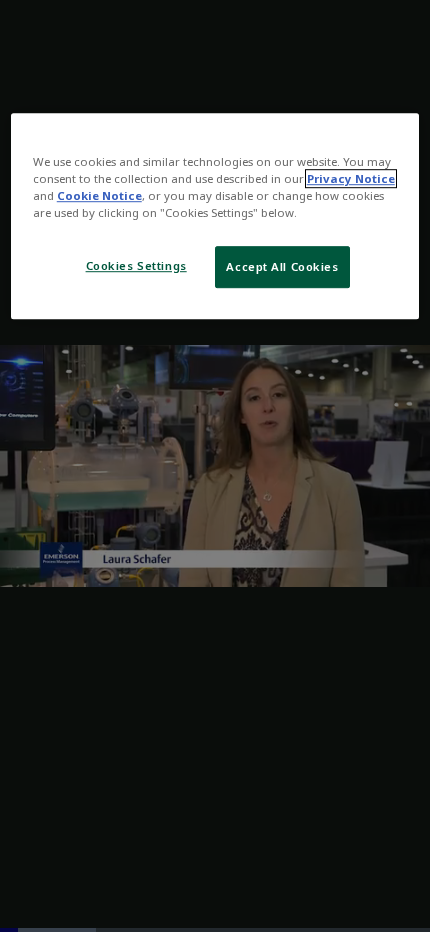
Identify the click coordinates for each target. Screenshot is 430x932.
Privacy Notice (351, 178)
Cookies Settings (136, 265)
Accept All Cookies (282, 266)
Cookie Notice (99, 195)
